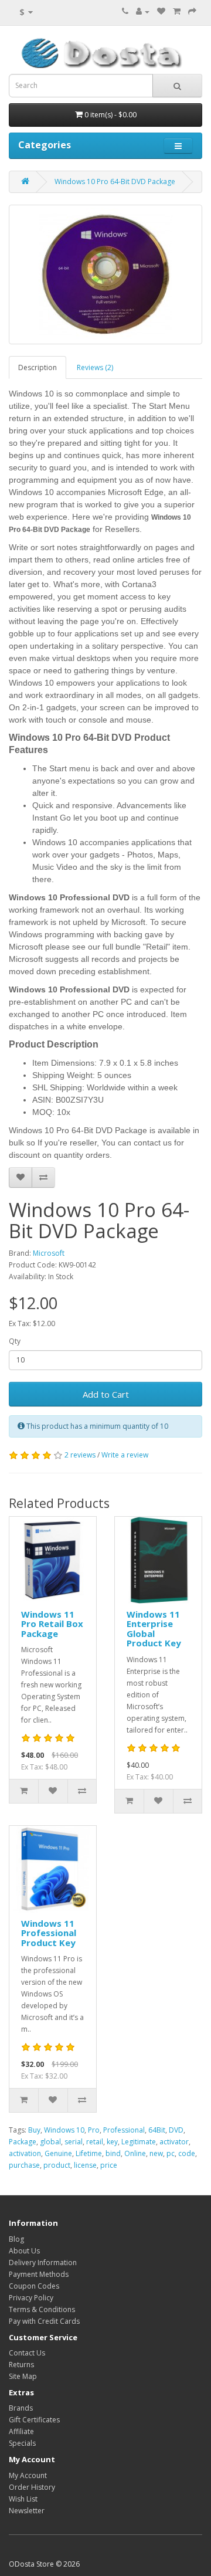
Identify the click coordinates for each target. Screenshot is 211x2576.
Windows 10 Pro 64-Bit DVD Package (115, 182)
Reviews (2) (95, 367)
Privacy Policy (31, 2298)
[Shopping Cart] (177, 11)
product (57, 2165)
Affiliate (21, 2431)
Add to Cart (106, 1394)
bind (113, 2153)
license (85, 2165)
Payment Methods (39, 2274)
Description (38, 367)
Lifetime (89, 2153)
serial (74, 2142)
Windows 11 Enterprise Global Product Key (154, 1629)
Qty (15, 1341)
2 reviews (80, 1455)
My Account (28, 2475)
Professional (124, 2130)
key (112, 2142)
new (156, 2153)
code (187, 2153)
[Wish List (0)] (161, 11)
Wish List (23, 2499)
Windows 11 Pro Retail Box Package (52, 1624)
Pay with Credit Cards (44, 2321)
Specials (22, 2443)
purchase (24, 2165)
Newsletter (27, 2511)
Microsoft (49, 1253)
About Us (24, 2251)
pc (171, 2153)
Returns (21, 2365)
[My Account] (143, 11)
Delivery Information (43, 2263)
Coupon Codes (34, 2286)
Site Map (23, 2376)
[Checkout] (192, 11)
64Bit (157, 2130)
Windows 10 (64, 2130)
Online (135, 2153)
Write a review (125, 1455)
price (109, 2165)
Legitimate (139, 2142)
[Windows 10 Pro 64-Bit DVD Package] (105, 274)
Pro (94, 2130)
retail (95, 2142)
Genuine (58, 2153)
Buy (34, 2130)
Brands (21, 2408)
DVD (176, 2130)
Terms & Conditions (42, 2309)
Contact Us (27, 2353)
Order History (32, 2487)
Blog (16, 2239)
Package (23, 2142)
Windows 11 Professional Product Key (49, 1933)
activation (25, 2153)
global (50, 2142)
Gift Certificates (34, 2420)
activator (174, 2142)
